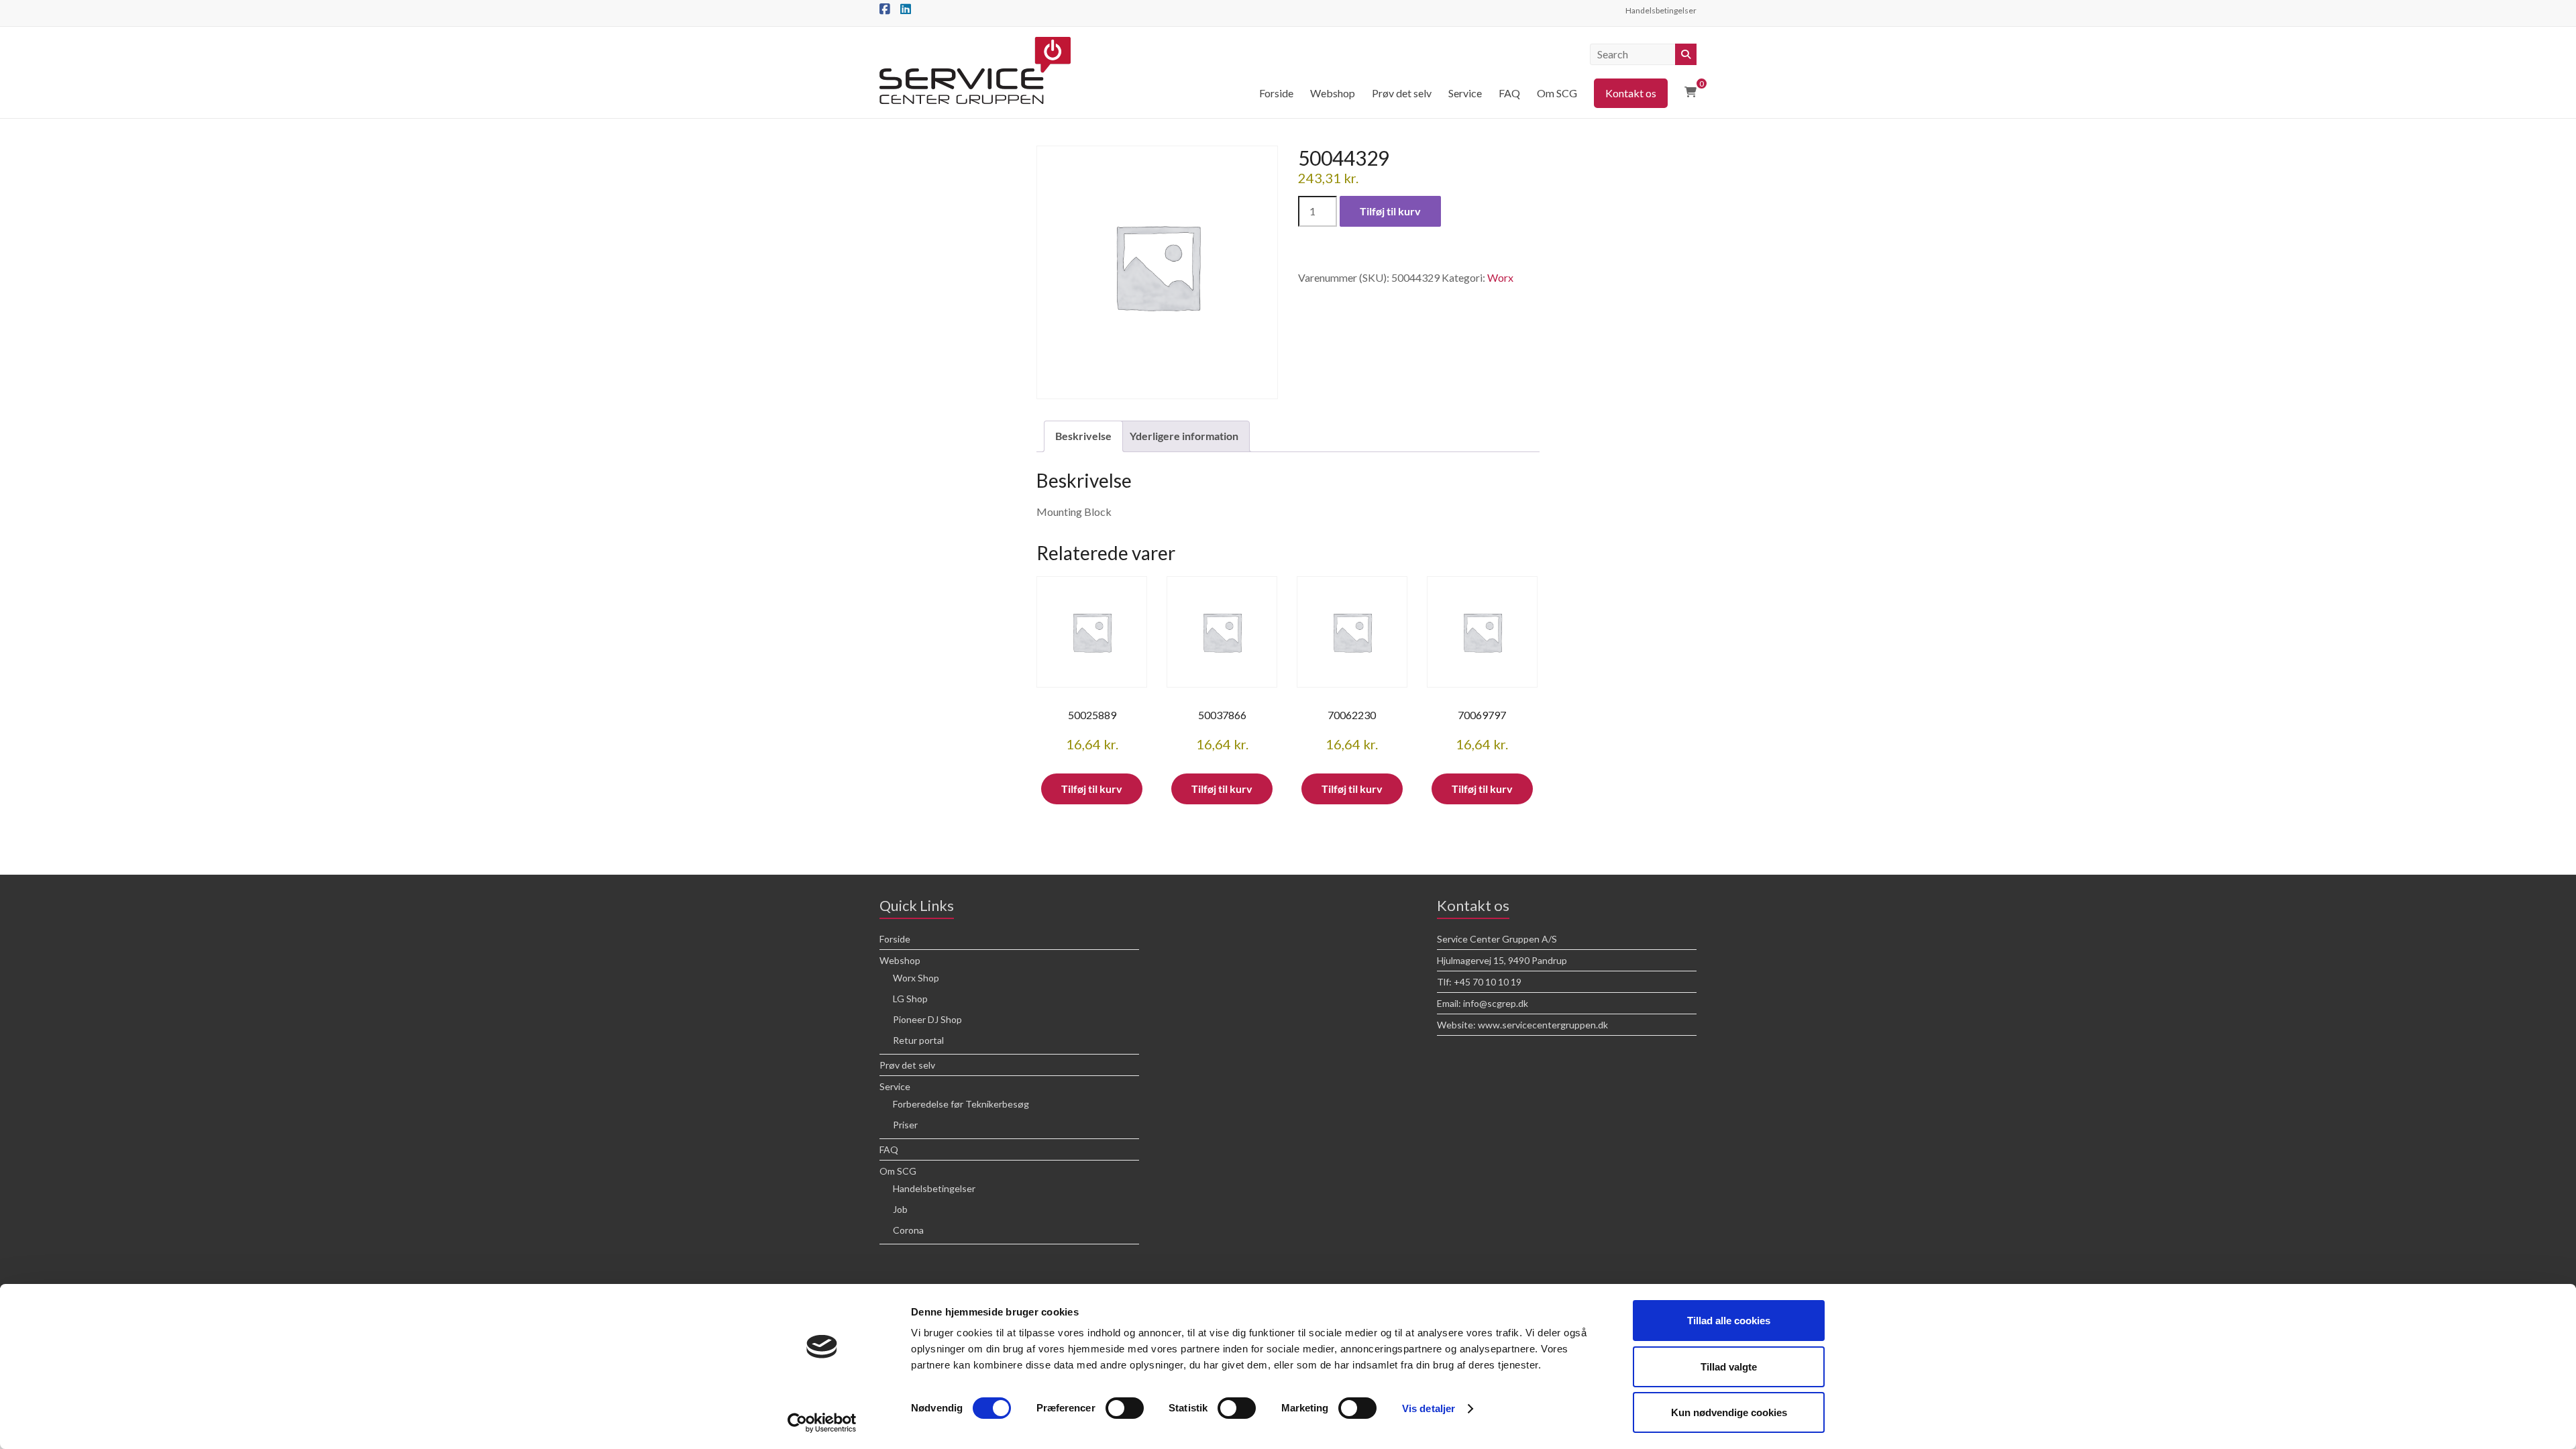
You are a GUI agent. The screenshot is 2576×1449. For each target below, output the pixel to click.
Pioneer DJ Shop (927, 1019)
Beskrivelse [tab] (1083, 436)
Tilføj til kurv (1390, 211)
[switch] (1125, 1408)
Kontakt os (1631, 93)
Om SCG (1557, 93)
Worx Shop (916, 978)
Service (1465, 93)
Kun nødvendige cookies (1729, 1412)
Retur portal (918, 1040)
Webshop (1333, 93)
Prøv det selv (1402, 93)
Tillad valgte (1729, 1367)
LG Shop (910, 999)
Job (900, 1209)
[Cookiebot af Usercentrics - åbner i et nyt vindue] (822, 1423)
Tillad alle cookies (1729, 1321)
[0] (1690, 92)
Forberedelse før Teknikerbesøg (961, 1104)
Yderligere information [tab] (1184, 436)
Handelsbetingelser (1661, 10)
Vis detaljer (1429, 1408)
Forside (1276, 93)
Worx (1500, 277)
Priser (905, 1125)
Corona (908, 1230)
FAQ (1509, 93)
